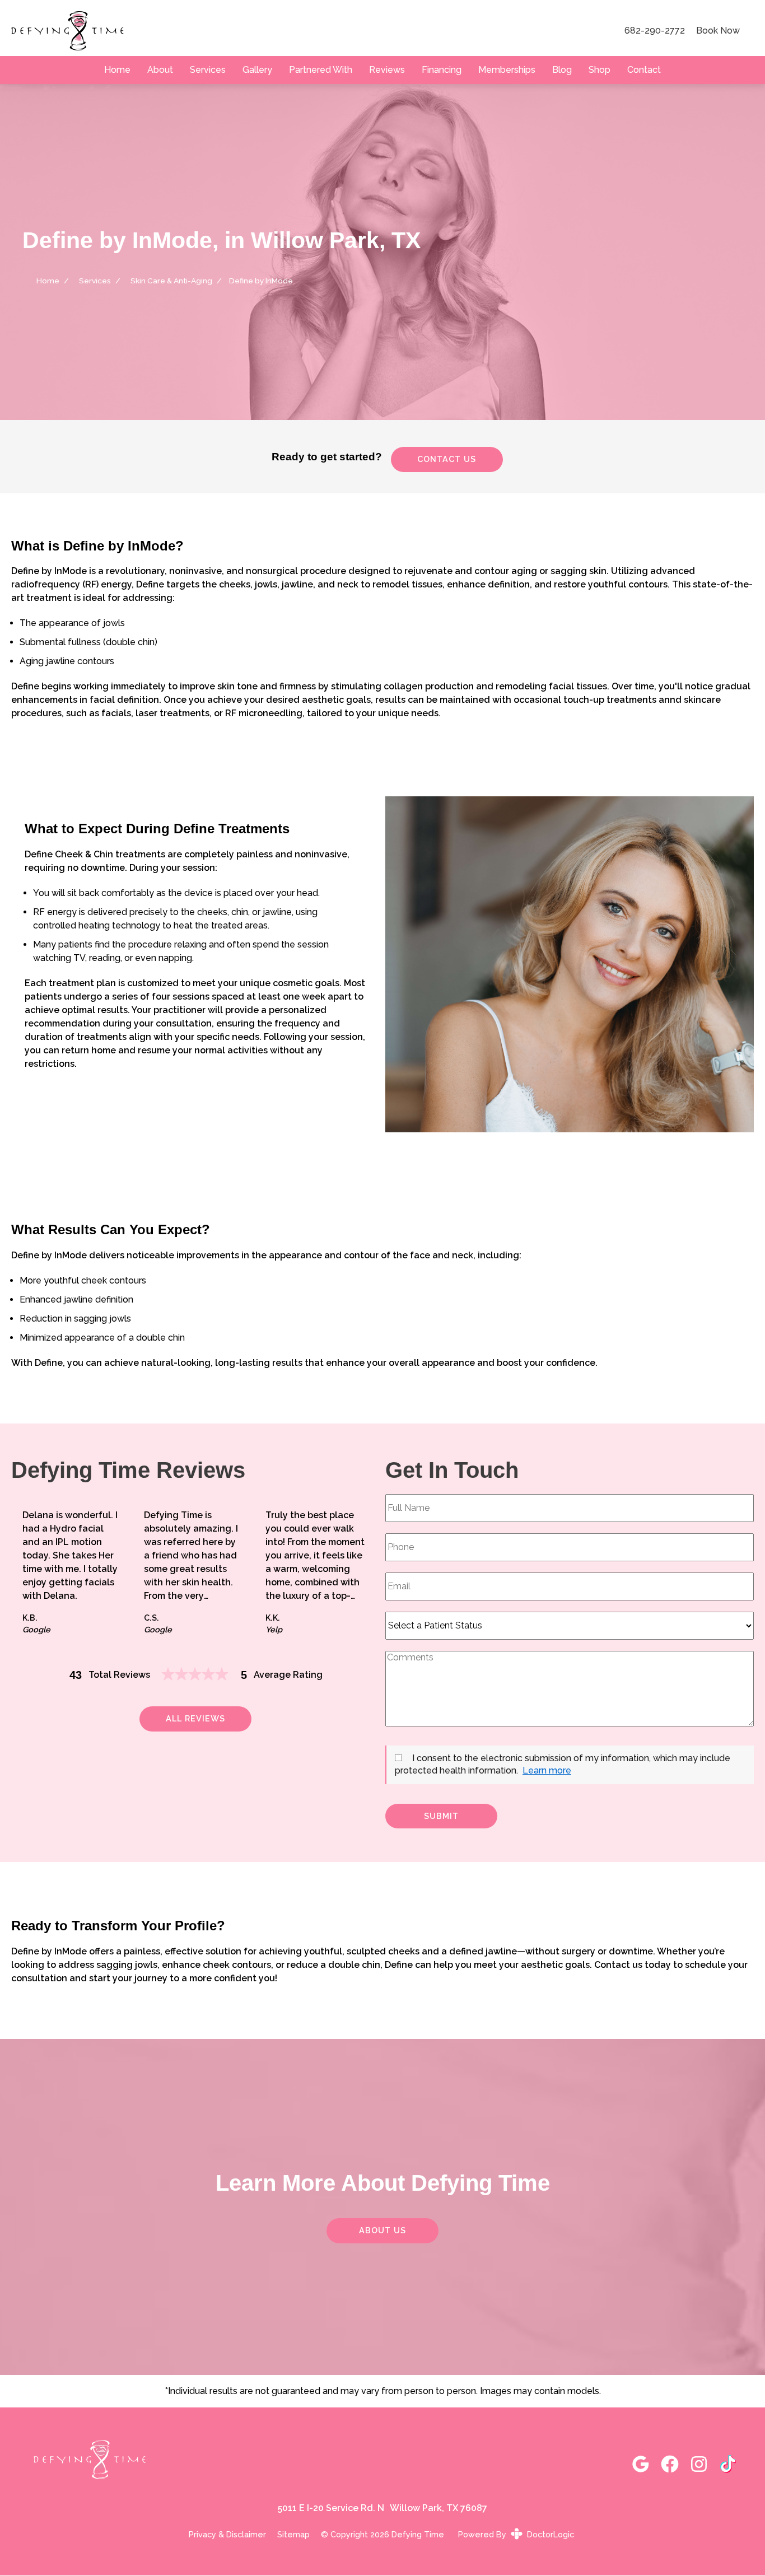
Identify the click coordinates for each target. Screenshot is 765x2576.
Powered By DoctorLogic (516, 2534)
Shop (600, 70)
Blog (562, 70)
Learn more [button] (547, 1770)
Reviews (387, 70)
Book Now (718, 31)
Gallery (257, 70)
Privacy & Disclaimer (227, 2535)
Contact (644, 70)
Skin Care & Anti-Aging (171, 281)
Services (208, 70)
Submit (441, 1816)
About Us (382, 2230)
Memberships (507, 70)
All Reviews (195, 1718)
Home (117, 70)
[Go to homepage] (304, 31)
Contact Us (447, 459)
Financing (442, 70)
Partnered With (321, 70)
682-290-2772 (655, 31)
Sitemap (293, 2535)
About (160, 70)
